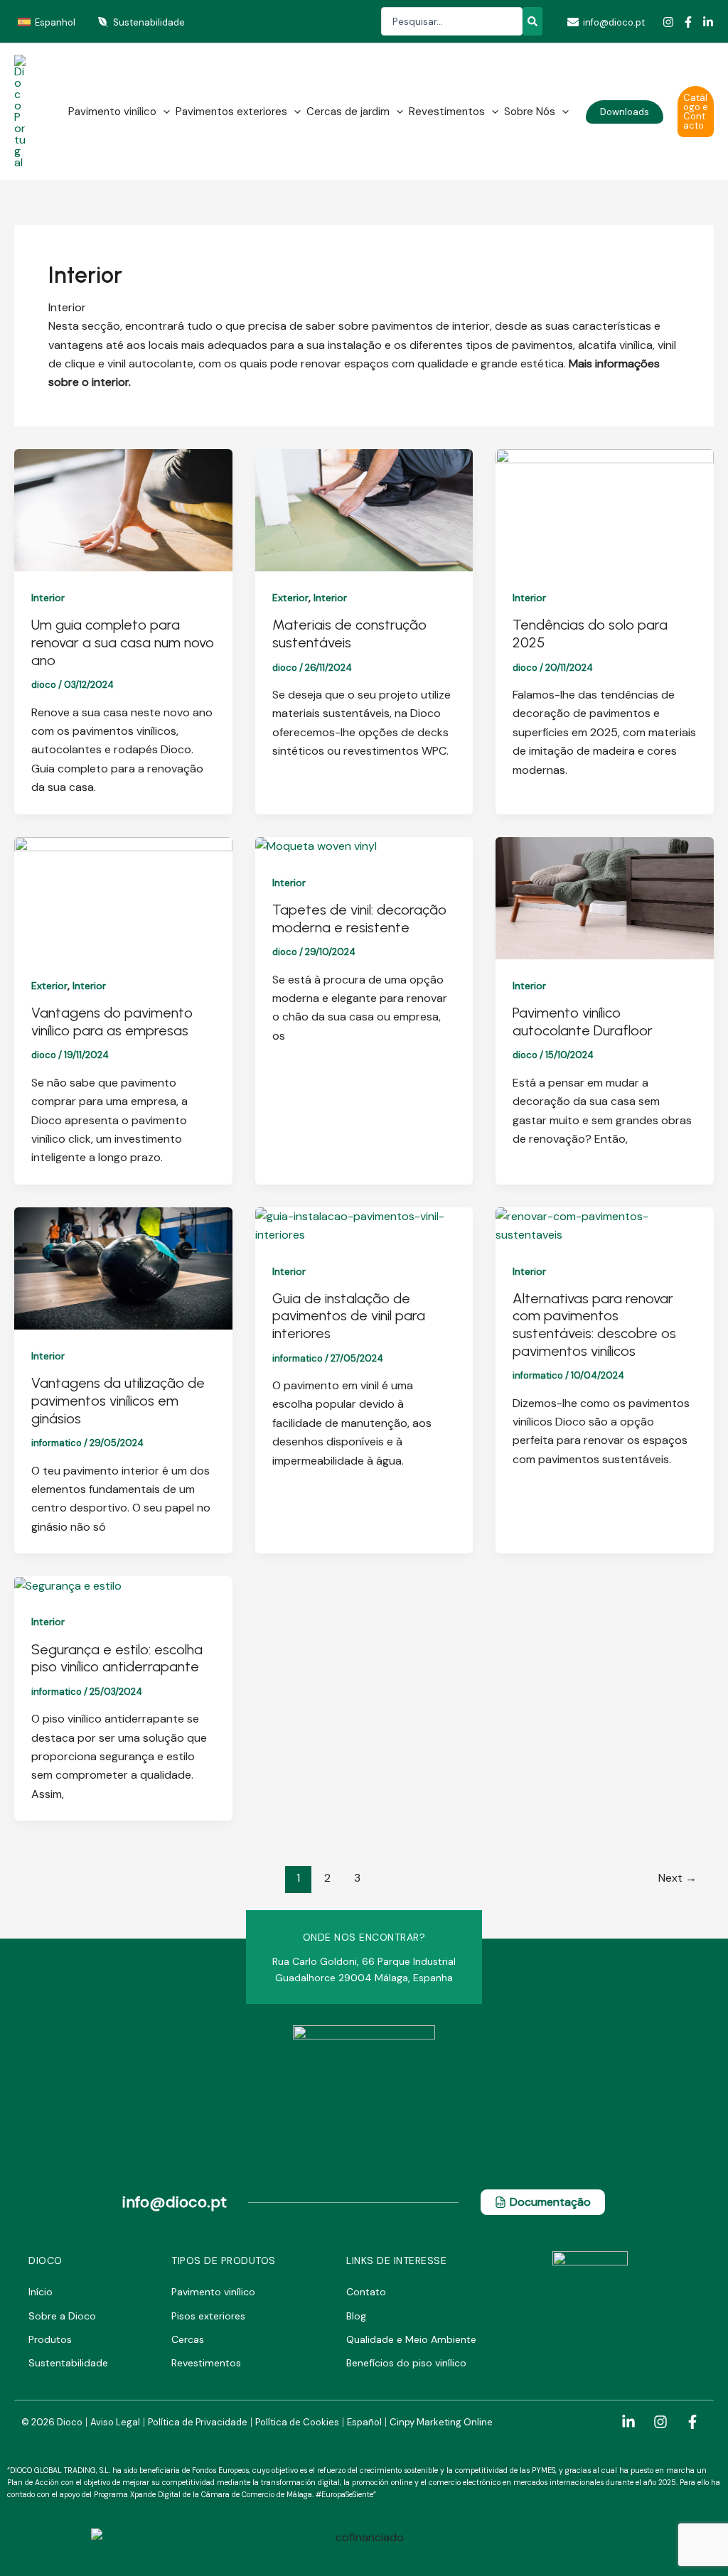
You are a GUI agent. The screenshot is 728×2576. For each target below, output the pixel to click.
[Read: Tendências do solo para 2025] (605, 509)
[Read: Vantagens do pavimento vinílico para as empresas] (123, 897)
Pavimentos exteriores (231, 112)
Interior (48, 598)
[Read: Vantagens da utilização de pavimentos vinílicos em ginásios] (123, 1267)
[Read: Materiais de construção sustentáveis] (364, 509)
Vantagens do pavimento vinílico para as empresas (112, 1022)
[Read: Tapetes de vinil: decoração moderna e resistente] (316, 846)
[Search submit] (532, 21)
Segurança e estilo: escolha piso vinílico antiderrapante (117, 1658)
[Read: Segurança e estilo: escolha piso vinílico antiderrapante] (68, 1585)
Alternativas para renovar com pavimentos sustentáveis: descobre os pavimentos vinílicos (594, 1325)
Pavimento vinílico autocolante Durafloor (583, 1022)
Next (678, 1878)
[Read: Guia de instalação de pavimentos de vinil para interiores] (364, 1225)
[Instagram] (668, 22)
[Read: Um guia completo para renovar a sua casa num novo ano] (123, 509)
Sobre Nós (530, 112)
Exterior (290, 598)
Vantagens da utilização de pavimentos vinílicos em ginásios (118, 1400)
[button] (163, 112)
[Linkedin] (708, 22)
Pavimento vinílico (112, 112)
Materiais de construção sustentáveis (349, 634)
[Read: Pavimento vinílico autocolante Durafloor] (605, 897)
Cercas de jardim (348, 112)
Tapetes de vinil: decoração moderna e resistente (359, 918)
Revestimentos (447, 112)
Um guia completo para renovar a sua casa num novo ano (123, 642)
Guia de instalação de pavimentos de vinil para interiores (349, 1316)
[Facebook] (688, 22)
